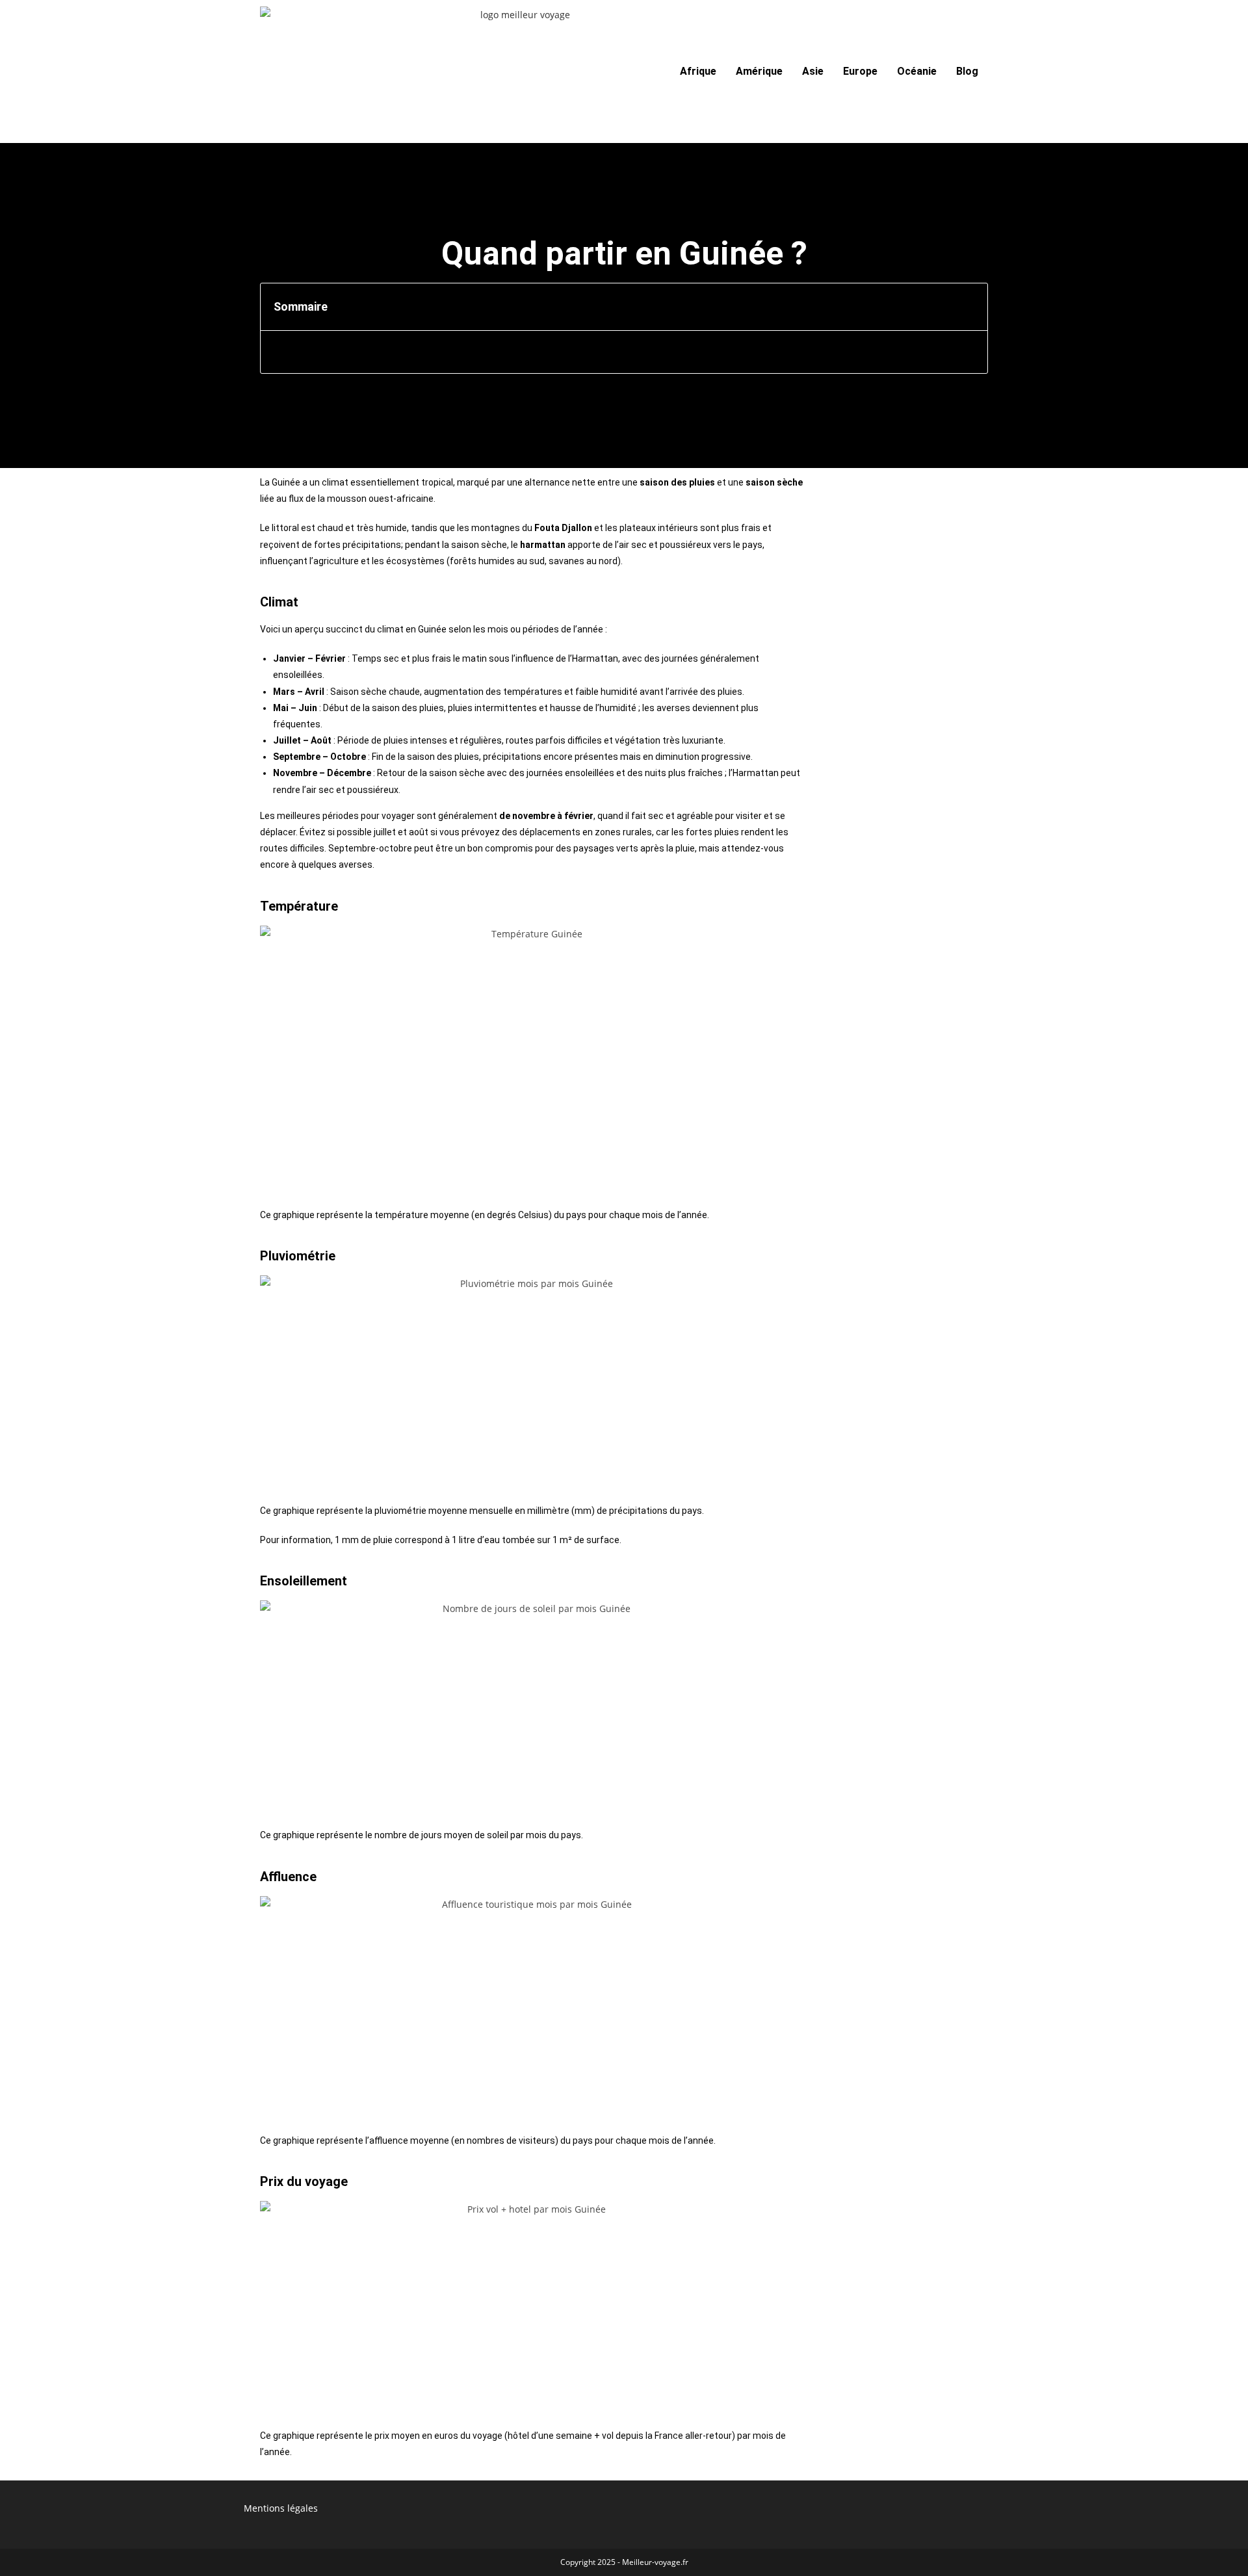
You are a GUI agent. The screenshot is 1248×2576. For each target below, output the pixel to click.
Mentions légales (281, 2508)
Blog (967, 71)
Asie (813, 71)
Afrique (698, 71)
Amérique (759, 71)
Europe (860, 71)
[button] (971, 307)
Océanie (917, 71)
